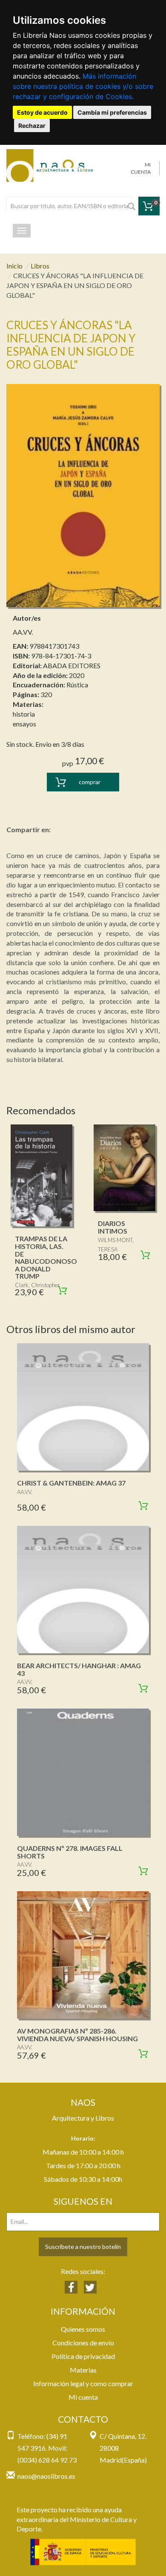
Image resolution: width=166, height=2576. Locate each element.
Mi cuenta (83, 2397)
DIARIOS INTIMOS (113, 1227)
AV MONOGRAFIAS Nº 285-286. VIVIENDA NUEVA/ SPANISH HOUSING (77, 2035)
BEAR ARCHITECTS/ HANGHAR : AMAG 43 (79, 1669)
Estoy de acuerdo (42, 112)
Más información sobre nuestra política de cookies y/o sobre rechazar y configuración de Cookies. (83, 86)
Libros (40, 266)
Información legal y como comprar (83, 2383)
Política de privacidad (83, 2356)
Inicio (14, 266)
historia (24, 714)
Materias (83, 2370)
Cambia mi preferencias (112, 112)
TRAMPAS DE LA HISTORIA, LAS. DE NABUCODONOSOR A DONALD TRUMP (48, 1257)
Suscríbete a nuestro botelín (83, 2247)
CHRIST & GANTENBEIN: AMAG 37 (71, 1483)
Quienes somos (83, 2329)
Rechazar (32, 126)
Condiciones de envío (83, 2343)
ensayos (24, 724)
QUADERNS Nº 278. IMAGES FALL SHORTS (70, 1852)
